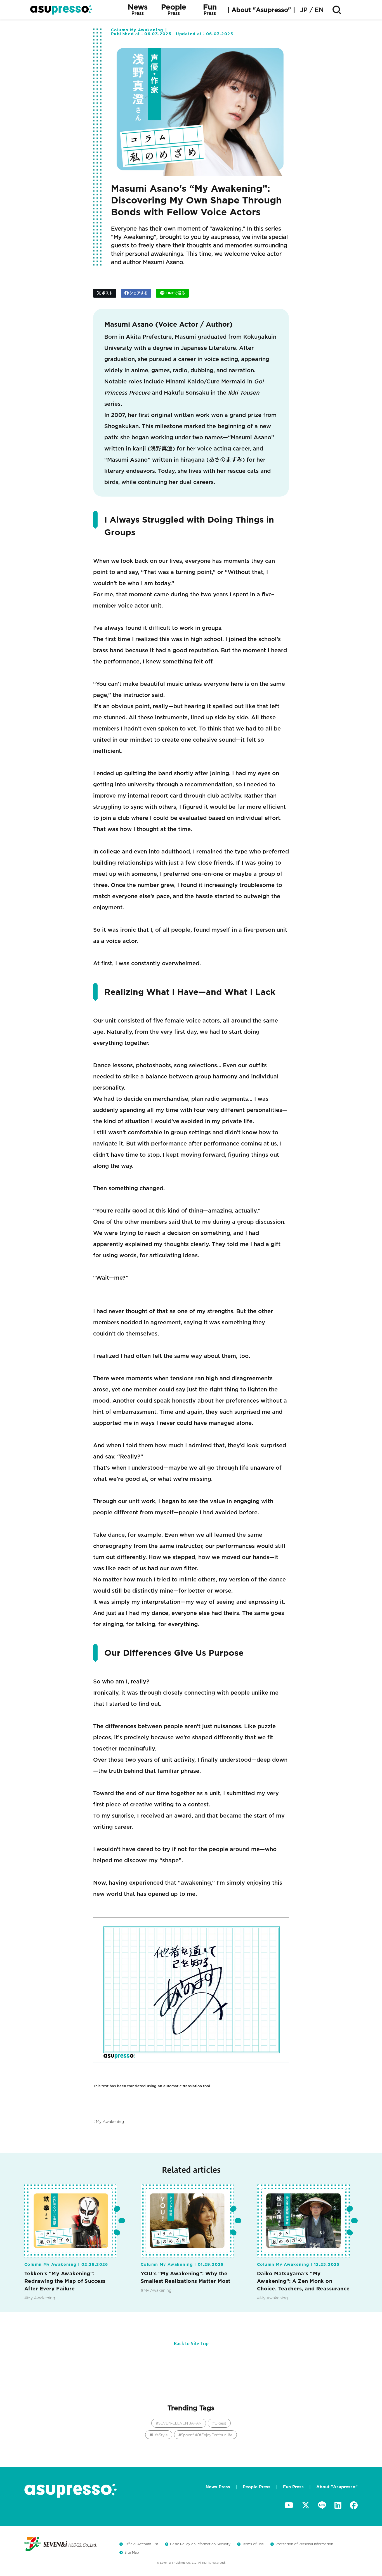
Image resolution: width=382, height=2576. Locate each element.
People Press (257, 2487)
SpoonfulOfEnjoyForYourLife (207, 2435)
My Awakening (110, 2122)
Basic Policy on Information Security (200, 2544)
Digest (221, 2423)
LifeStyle (160, 2435)
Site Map (132, 2552)
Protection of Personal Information (304, 2544)
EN (319, 10)
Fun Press (293, 2487)
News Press (218, 2487)
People (174, 10)
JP (304, 10)
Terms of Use (253, 2544)
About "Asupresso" (337, 2487)
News (138, 10)
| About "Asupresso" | (261, 10)
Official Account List (141, 2544)
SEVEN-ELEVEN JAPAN (180, 2423)
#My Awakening (40, 2298)
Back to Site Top (191, 2343)
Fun (210, 10)
